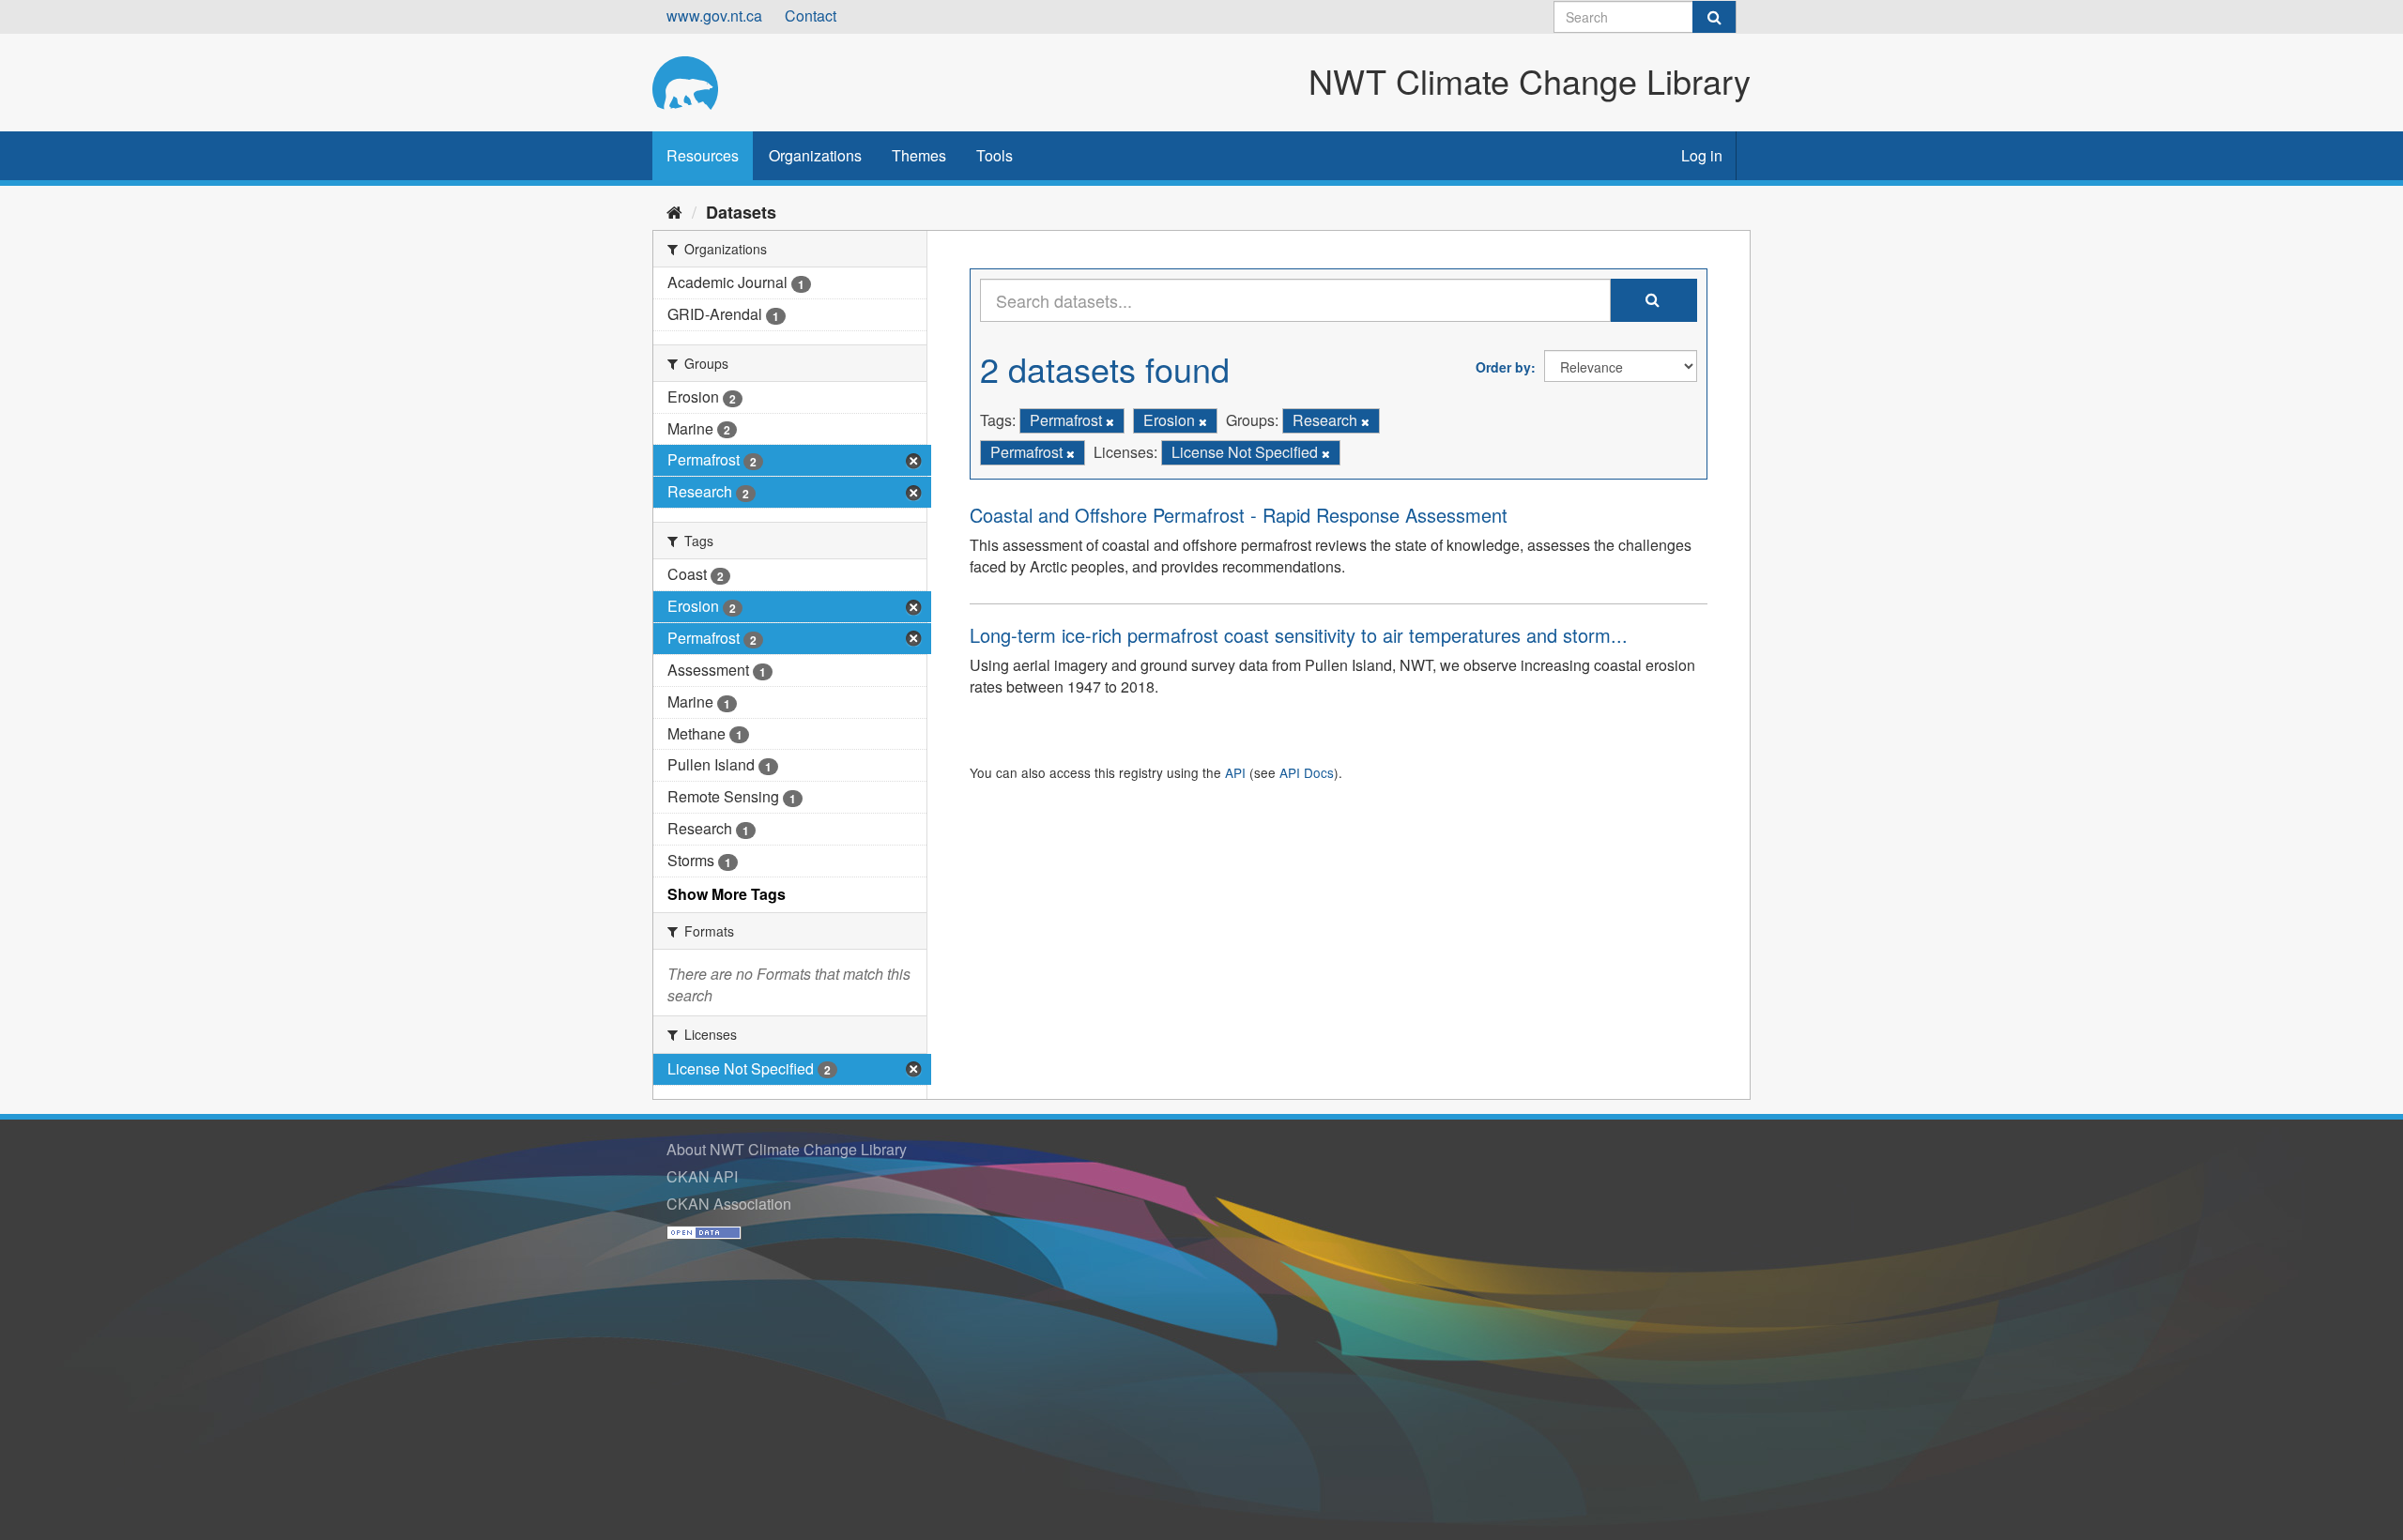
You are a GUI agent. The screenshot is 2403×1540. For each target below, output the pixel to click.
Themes (919, 155)
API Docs (1307, 772)
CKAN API (702, 1176)
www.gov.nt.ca (714, 15)
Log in (1702, 155)
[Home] (674, 211)
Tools (995, 155)
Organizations (815, 155)
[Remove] (1110, 421)
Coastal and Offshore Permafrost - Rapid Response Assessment (1239, 515)
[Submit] (1714, 17)
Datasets (741, 212)
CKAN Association (729, 1204)
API (1235, 772)
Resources (703, 155)
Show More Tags (727, 894)
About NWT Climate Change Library (787, 1149)
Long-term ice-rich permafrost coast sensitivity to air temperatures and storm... (1299, 635)
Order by (1503, 367)
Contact (811, 15)
